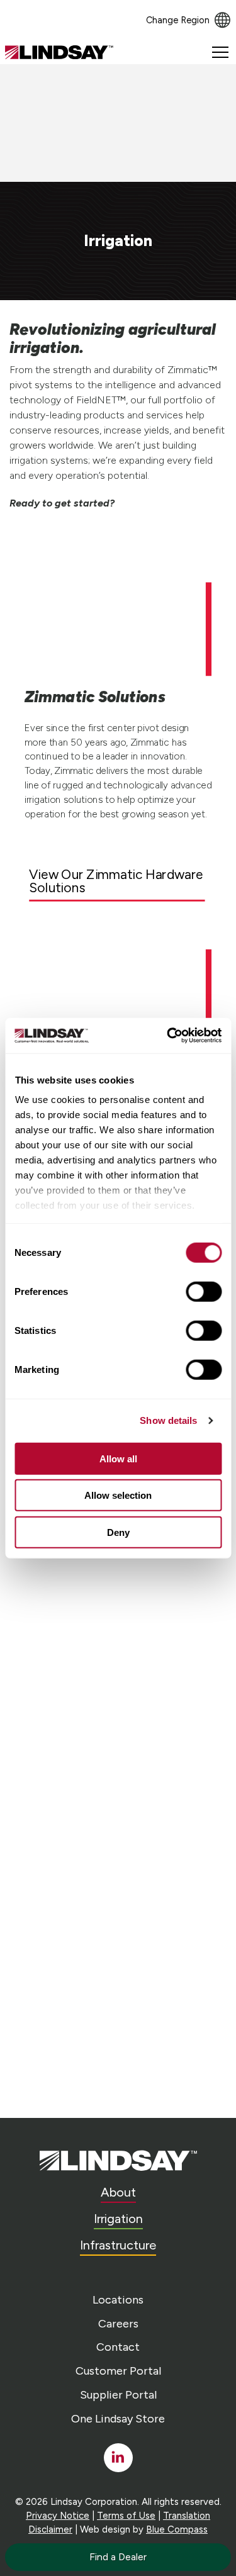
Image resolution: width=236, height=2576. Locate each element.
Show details (168, 1420)
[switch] (204, 1291)
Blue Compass (177, 2529)
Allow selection (118, 1495)
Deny (118, 1532)
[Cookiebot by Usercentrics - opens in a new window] (168, 1036)
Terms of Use (126, 2516)
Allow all (118, 1458)
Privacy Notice (58, 2516)
